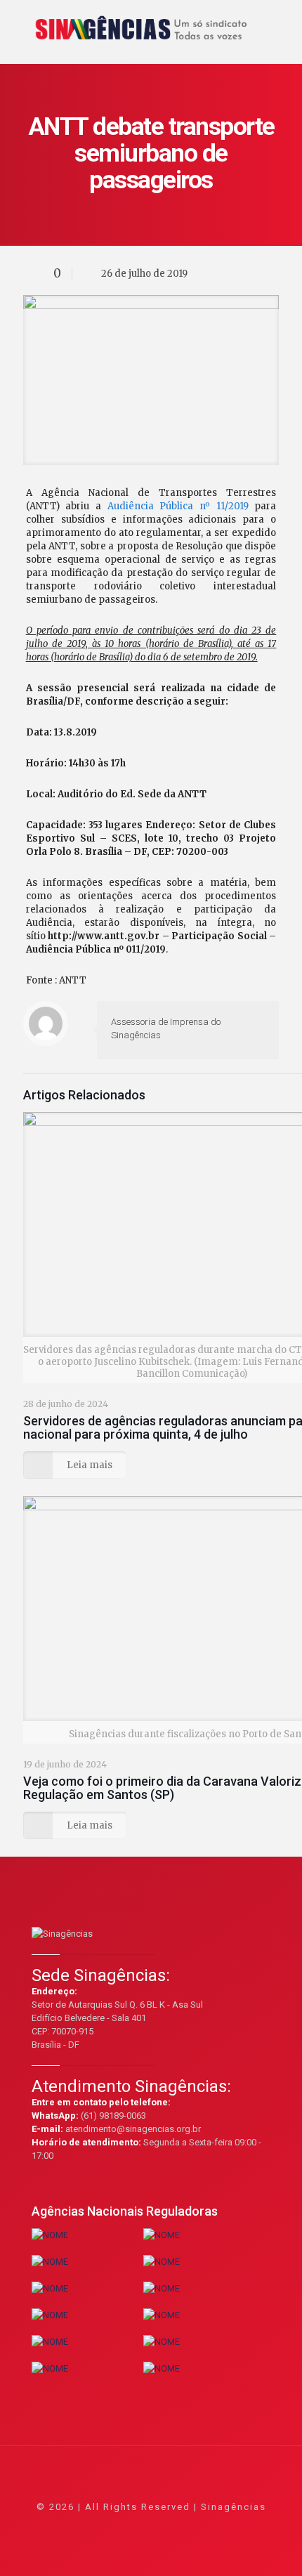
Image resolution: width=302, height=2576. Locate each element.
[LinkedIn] (170, 2526)
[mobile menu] (283, 21)
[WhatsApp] (94, 2526)
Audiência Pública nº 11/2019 (178, 506)
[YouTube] (151, 2526)
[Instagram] (189, 2526)
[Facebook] (113, 2526)
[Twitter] (132, 2526)
